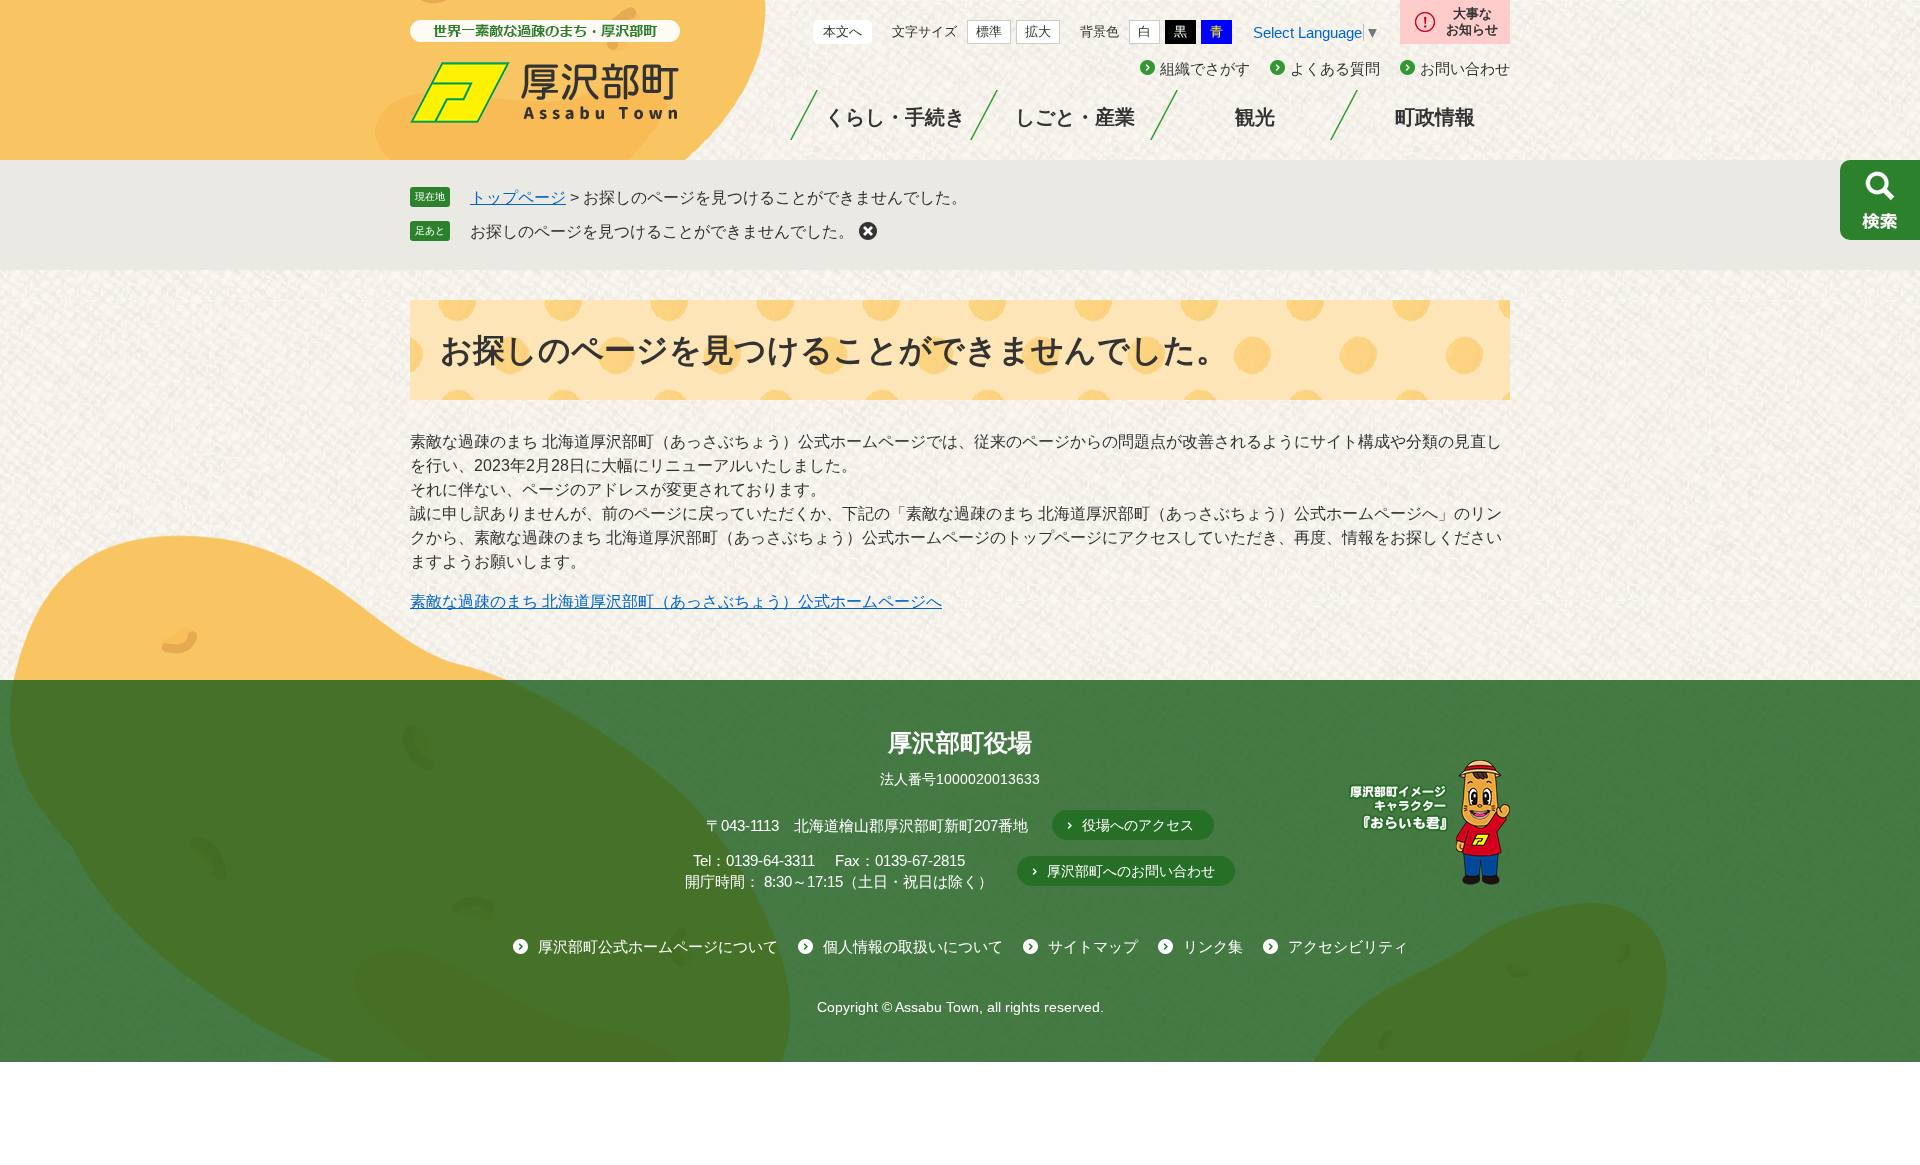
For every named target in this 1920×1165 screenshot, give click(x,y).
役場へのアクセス (1138, 825)
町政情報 (1435, 117)
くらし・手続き (895, 117)
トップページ (518, 197)
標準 (989, 31)
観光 (1255, 117)
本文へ (842, 31)
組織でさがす (1205, 68)
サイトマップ (1093, 946)
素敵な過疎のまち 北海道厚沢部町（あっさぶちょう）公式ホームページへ (676, 601)
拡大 (1038, 31)
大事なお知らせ (1472, 21)
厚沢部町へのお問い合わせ (1131, 871)
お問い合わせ (1465, 68)
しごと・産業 (1075, 117)
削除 (868, 231)
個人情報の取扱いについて (913, 946)
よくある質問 (1335, 68)
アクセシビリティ (1348, 946)
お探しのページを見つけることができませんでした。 (662, 231)
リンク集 (1213, 946)
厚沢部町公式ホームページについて (658, 946)
